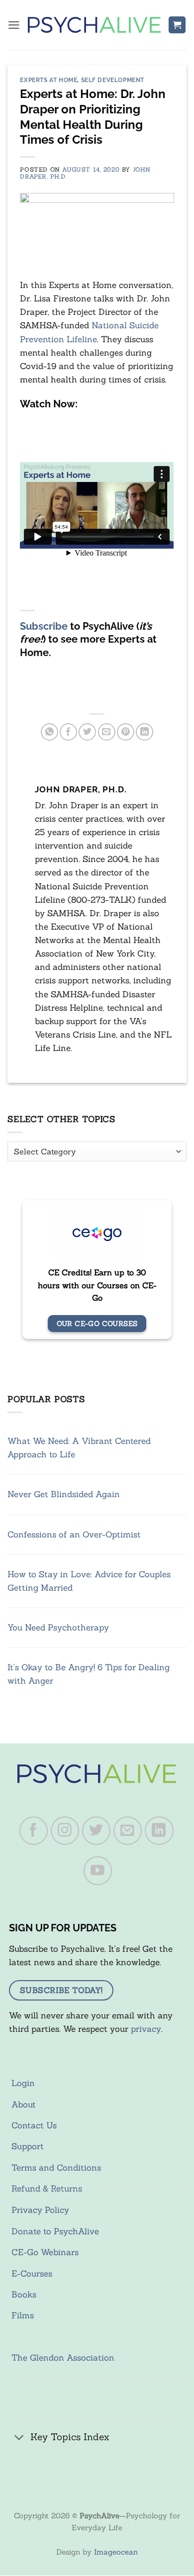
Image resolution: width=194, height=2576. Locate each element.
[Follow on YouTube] (98, 1871)
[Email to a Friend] (107, 732)
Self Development (113, 80)
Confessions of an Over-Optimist (74, 1534)
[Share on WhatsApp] (49, 732)
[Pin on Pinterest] (126, 732)
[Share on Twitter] (87, 732)
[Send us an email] (128, 1831)
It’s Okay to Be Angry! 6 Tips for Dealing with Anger (89, 1674)
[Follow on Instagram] (65, 1831)
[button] (14, 25)
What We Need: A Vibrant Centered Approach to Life (79, 1448)
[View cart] (177, 25)
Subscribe (44, 626)
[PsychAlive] (94, 25)
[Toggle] (19, 2438)
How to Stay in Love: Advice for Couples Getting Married (89, 1581)
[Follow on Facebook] (34, 1831)
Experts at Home (48, 80)
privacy (146, 2029)
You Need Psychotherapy (58, 1627)
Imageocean (116, 2552)
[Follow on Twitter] (97, 1831)
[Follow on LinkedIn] (159, 1831)
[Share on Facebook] (68, 732)
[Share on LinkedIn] (145, 732)
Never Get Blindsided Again (64, 1494)
